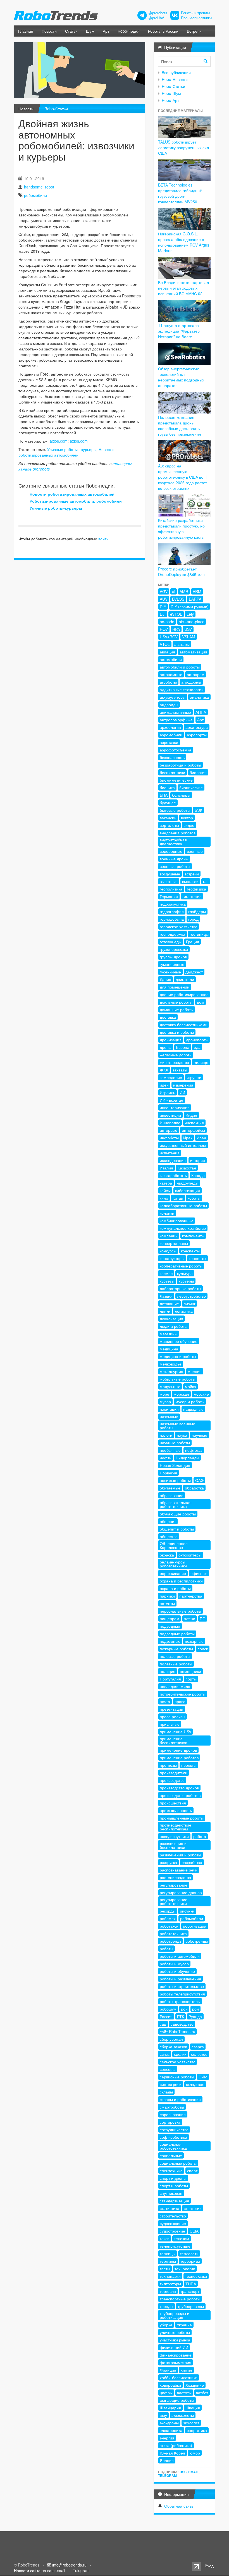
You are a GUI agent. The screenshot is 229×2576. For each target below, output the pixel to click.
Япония (167, 2460)
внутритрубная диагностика (173, 842)
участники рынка (175, 2340)
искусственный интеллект (183, 1145)
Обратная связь (179, 2506)
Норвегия (168, 1473)
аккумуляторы (173, 697)
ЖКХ (164, 1070)
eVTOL (176, 614)
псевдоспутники (174, 1836)
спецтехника (171, 2171)
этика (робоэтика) (176, 2445)
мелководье (171, 1364)
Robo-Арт (170, 100)
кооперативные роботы (181, 1266)
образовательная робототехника (176, 1504)
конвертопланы (174, 1243)
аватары (182, 644)
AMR (184, 591)
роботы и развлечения (180, 1979)
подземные (170, 1641)
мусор (165, 1402)
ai (174, 591)
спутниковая (171, 2193)
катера (166, 1183)
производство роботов (180, 1795)
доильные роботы (176, 1002)
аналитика (199, 697)
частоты (184, 2393)
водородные (171, 851)
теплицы (168, 2253)
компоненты (193, 1236)
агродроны (191, 682)
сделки (180, 2054)
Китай (178, 1198)
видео (189, 825)
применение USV (176, 1732)
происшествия (173, 1803)
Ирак (188, 1138)
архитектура (197, 727)
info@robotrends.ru (69, 2565)
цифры (166, 2393)
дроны (166, 1047)
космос (166, 1273)
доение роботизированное (184, 994)
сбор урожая (171, 2039)
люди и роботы (174, 1326)
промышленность (176, 1810)
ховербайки (170, 2385)
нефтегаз (194, 1450)
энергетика (197, 2430)
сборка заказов (173, 2047)
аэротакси (169, 742)
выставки (190, 881)
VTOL (165, 644)
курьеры (186, 1281)
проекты (189, 1765)
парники (167, 1596)
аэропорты (197, 735)
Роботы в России (163, 31)
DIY (163, 607)
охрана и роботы (175, 1588)
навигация (169, 1409)
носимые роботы (175, 1480)
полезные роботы (176, 1664)
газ (206, 881)
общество (169, 1536)
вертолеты (169, 825)
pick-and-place (192, 622)
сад (163, 2024)
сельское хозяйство (178, 2062)
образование (172, 1495)
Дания (165, 979)
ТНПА (191, 2284)
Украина (184, 2325)
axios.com (59, 441)
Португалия (170, 1679)
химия (186, 2370)
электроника (171, 2430)
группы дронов (173, 957)
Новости (49, 31)
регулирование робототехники (174, 1901)
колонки (167, 1213)
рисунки (187, 1911)
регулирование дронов (181, 1892)
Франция (168, 2370)
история (198, 1160)
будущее (168, 803)
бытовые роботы (175, 810)
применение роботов (179, 1758)
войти (103, 539)
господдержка (172, 934)
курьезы (167, 1281)
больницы (181, 795)
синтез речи (171, 2084)
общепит (168, 1521)
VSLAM (189, 637)
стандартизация (174, 2201)
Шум (90, 31)
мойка (190, 1386)
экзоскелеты (183, 2415)
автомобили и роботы (180, 667)
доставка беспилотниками (184, 1025)
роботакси (169, 1926)
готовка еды (171, 942)
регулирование (174, 1885)
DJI (163, 614)
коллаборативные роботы (183, 1205)
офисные (199, 1573)
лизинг (189, 1303)
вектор (187, 818)
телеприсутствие (175, 2246)
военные (195, 851)
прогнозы (168, 1765)
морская (181, 1394)
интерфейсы (193, 1130)
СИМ (203, 2077)
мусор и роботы (190, 1402)
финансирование (176, 2355)
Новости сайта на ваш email (40, 2570)
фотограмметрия (176, 2362)
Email (193, 2472)
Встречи (194, 31)
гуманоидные (172, 964)
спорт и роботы (174, 2186)
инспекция (194, 1123)
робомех (168, 1918)
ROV (164, 629)
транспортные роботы (180, 2299)
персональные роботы (180, 1611)
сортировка (170, 2122)
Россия (166, 2016)
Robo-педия (129, 31)
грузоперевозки (174, 949)
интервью (169, 1130)
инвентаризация (175, 1107)
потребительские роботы (183, 1694)
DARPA (195, 599)
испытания (170, 1153)
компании (169, 1236)
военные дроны (174, 859)
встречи (192, 874)
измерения (183, 1085)
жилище (201, 1062)
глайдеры (197, 911)
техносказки (196, 2276)
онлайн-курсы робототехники (173, 1564)
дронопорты (197, 1040)
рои (184, 2009)
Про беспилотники (196, 18)
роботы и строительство (182, 1986)
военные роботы (175, 866)
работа (200, 1836)
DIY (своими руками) (190, 607)
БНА (164, 795)
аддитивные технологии (182, 689)
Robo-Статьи (56, 109)
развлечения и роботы (180, 1855)
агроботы (168, 682)
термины (168, 2261)
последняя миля (175, 1686)
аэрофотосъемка (176, 750)
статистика (170, 2208)
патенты (167, 1603)
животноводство (174, 1062)
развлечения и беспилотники (173, 1845)
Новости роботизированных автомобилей (66, 452)
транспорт (190, 2291)
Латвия (166, 1296)
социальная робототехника (173, 2146)
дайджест (194, 972)
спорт (192, 2171)
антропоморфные (176, 720)
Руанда (195, 2016)
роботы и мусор (174, 1964)
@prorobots (158, 13)
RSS (183, 2472)
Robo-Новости (175, 79)
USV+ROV (169, 637)
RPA (176, 629)
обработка (194, 1488)
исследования (173, 1160)
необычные (170, 1450)
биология (198, 772)
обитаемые (170, 1488)
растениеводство (175, 1877)
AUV (164, 599)
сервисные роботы (177, 2077)
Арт (106, 31)
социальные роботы (178, 2163)
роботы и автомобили (180, 1956)
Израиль (167, 1092)
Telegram (167, 2475)
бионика (167, 787)
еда (197, 1047)
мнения (195, 1371)
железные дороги (176, 1055)
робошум (168, 2009)
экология (191, 2423)
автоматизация (193, 652)
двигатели (185, 979)
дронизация (171, 1040)
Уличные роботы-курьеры (56, 508)
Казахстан (187, 1168)
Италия (166, 1168)
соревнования (173, 2114)
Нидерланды (187, 1458)
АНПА (201, 712)
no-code (167, 622)
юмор (195, 2453)
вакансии (168, 818)
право (180, 1701)
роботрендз (170, 1941)
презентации (171, 1709)
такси (165, 2238)
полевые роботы (175, 1656)
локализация (171, 1319)
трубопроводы (191, 2306)
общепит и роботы (177, 1529)
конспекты (190, 1251)
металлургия (171, 1371)
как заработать (173, 1175)
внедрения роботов (178, 833)
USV (188, 629)
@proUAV (156, 18)
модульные (170, 1386)
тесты (165, 2269)
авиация (167, 652)
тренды (166, 2306)
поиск (203, 1649)
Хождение (195, 2385)
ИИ (182, 1092)
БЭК (198, 810)
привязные (170, 1724)
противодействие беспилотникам (176, 1827)
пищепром (170, 1618)
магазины (169, 1334)
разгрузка (168, 1862)
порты (191, 1679)
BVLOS (178, 599)
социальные (171, 2155)
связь (165, 2054)
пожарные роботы (176, 1649)
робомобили (35, 195)
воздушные (170, 874)
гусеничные (170, 972)
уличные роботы (175, 2332)
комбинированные (177, 1221)
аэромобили (171, 735)
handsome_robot (39, 187)
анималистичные (175, 712)
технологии (185, 2269)
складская (195, 2084)
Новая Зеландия (175, 1465)
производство (172, 1780)
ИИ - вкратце (171, 1100)
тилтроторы (170, 2284)
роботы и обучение (177, 1971)
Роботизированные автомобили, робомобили (76, 501)
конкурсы (168, 1251)
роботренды (197, 1941)
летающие (169, 1303)
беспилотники (172, 772)
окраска (167, 1555)
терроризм (190, 2261)
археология (170, 727)
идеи (164, 1085)
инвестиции (170, 1115)
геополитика (171, 889)
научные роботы (175, 1443)
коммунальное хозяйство (183, 1228)
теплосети (189, 2253)
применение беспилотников (173, 1741)
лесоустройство (191, 1296)
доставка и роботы (177, 1032)
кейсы (165, 1190)
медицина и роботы (178, 1356)
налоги (166, 1435)
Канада (198, 1175)
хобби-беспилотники (179, 2377)
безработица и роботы (180, 765)
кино (164, 1198)
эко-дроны (169, 2423)
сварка (198, 2047)
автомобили (171, 659)
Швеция (193, 2408)
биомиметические (176, 780)
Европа (183, 1047)
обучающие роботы (178, 1514)
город (193, 919)
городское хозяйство (179, 927)
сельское (199, 2054)
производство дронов (179, 1788)
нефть (165, 1458)
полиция (168, 1671)
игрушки (194, 1077)
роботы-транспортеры (180, 2001)
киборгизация (188, 1190)
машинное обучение (179, 1341)
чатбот (202, 2393)
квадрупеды (187, 1183)
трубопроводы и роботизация (175, 2315)
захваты (180, 1070)
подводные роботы (177, 1634)
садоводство (182, 2024)
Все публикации (176, 72)
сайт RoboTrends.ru (177, 2031)
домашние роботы (177, 1009)
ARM (197, 591)
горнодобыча (172, 919)
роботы (166, 1949)
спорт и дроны (173, 2178)
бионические (191, 787)
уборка (166, 2325)
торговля (168, 2291)
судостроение (172, 2231)
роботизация (195, 1926)
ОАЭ (199, 1480)
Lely (190, 614)
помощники (190, 1671)
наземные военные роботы (177, 1426)
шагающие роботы (177, 2400)
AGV (164, 591)
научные (199, 1435)
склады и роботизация (180, 2099)
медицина (169, 1349)
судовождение (173, 2223)
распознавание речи (179, 1870)
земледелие (171, 1077)
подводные (170, 1626)
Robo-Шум (171, 93)
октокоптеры (190, 1555)
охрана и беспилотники (181, 1581)
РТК (181, 2016)
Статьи (71, 31)
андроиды (169, 705)
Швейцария (170, 2408)
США (194, 2231)
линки (165, 1311)
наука (182, 1435)
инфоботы (169, 1138)
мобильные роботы (177, 1379)
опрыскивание (173, 1573)
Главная (26, 31)
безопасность (172, 757)
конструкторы (172, 1258)
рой (195, 2009)
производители (174, 1773)
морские (201, 1394)
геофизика (196, 889)
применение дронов (178, 1750)
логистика (184, 1311)
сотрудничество (174, 2129)
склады (166, 2092)
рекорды (168, 1911)
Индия (191, 1115)
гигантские (192, 896)
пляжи (189, 1618)
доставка (168, 1017)
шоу (163, 2415)
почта (165, 1701)
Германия (169, 896)
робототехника (173, 1933)
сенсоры (168, 2069)
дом (201, 1002)
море (164, 1394)
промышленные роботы (182, 1818)
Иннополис (170, 1123)
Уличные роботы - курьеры (72, 449)
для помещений (175, 987)
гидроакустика (173, 904)
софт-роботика (173, 2137)
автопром (196, 674)
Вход (209, 2566)
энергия (167, 2438)
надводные (193, 1409)
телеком (182, 2238)
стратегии (193, 2208)
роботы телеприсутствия (182, 1994)
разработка (192, 1862)
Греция (193, 942)
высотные (169, 881)
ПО (203, 1618)
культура (185, 1273)
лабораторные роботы (180, 1288)
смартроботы (172, 2107)
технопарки (170, 2276)
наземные (169, 1417)
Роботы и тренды (195, 13)
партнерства (191, 1596)
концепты (197, 1258)
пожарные (194, 1641)
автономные (171, 674)
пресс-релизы (172, 1716)
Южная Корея (172, 2453)
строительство (173, 2216)
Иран (201, 1138)
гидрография (172, 911)
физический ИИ (174, 2347)
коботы (194, 1198)
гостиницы (199, 934)
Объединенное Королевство (174, 1545)
